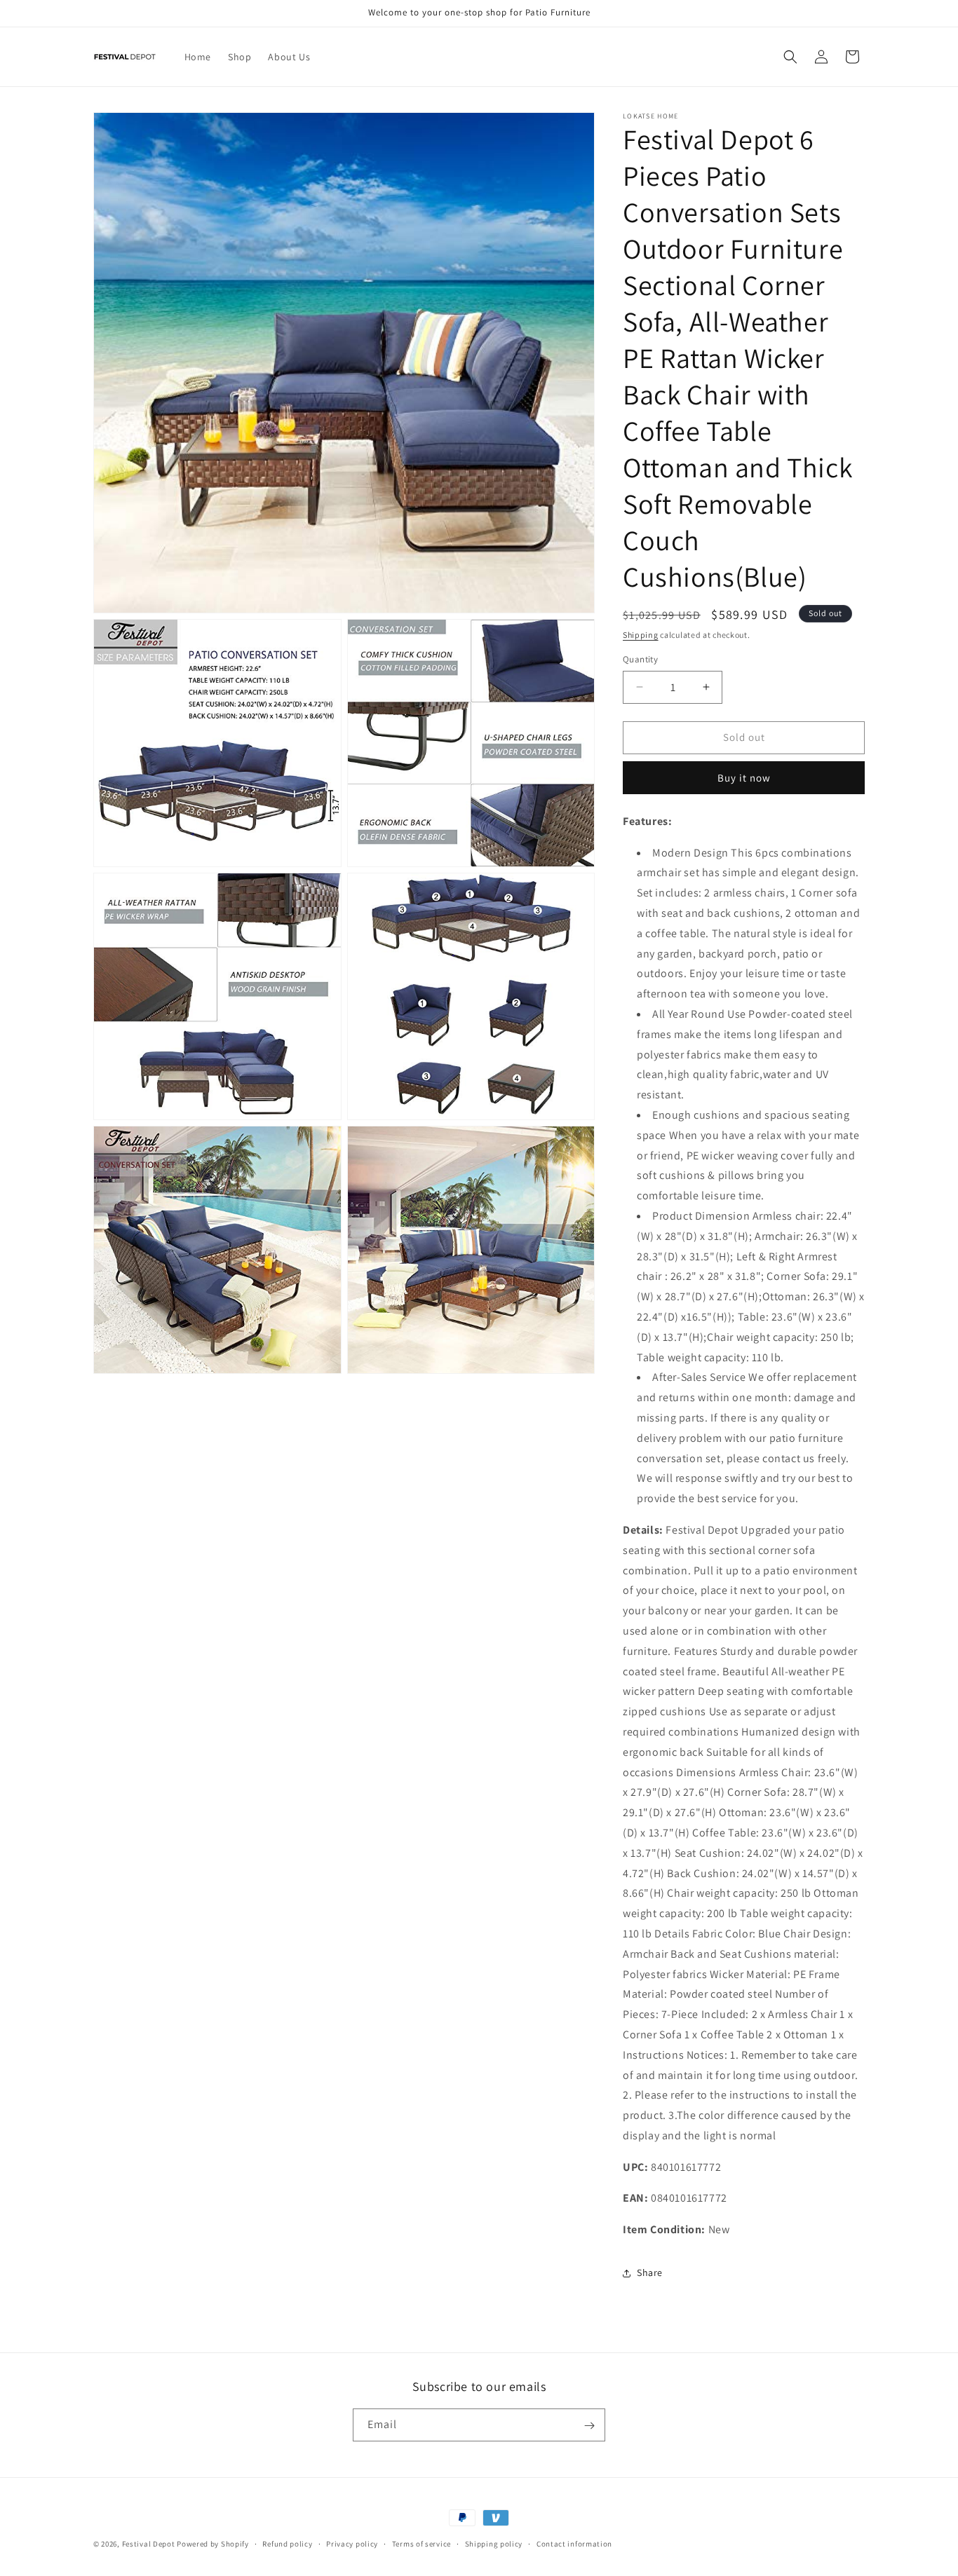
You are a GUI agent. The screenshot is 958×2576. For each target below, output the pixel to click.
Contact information (574, 2543)
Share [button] (650, 2272)
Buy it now (744, 778)
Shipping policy (494, 2543)
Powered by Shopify (213, 2544)
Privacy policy (352, 2543)
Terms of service (421, 2543)
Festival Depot (149, 2544)
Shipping (641, 635)
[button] (790, 57)
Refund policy (287, 2543)
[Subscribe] (589, 2426)
